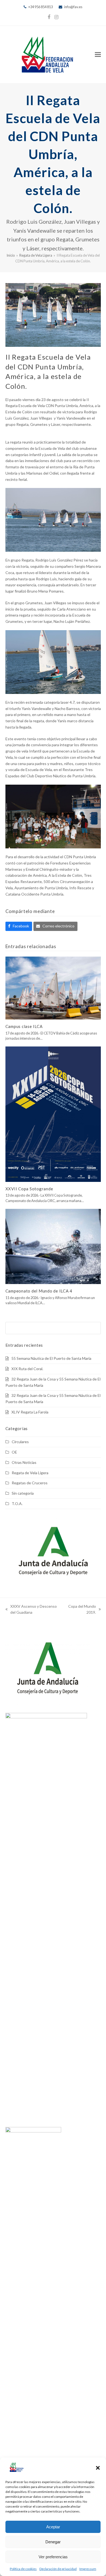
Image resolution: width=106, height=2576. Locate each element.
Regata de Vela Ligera (30, 1473)
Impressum (88, 2569)
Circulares (20, 1442)
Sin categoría (23, 1493)
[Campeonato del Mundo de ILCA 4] (53, 1246)
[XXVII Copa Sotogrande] (53, 1114)
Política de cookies (23, 2569)
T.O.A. (17, 1504)
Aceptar (53, 2527)
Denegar (53, 2542)
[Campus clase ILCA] (53, 987)
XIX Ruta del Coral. (27, 1369)
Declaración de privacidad (58, 2569)
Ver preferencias (53, 2557)
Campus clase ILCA (24, 1026)
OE (14, 1452)
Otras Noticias (24, 1462)
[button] (98, 2468)
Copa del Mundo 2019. (82, 1610)
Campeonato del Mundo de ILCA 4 (39, 1291)
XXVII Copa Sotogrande (29, 1189)
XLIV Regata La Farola (30, 1412)
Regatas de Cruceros (30, 1483)
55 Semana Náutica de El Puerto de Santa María (51, 1358)
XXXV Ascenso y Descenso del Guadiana (31, 1610)
